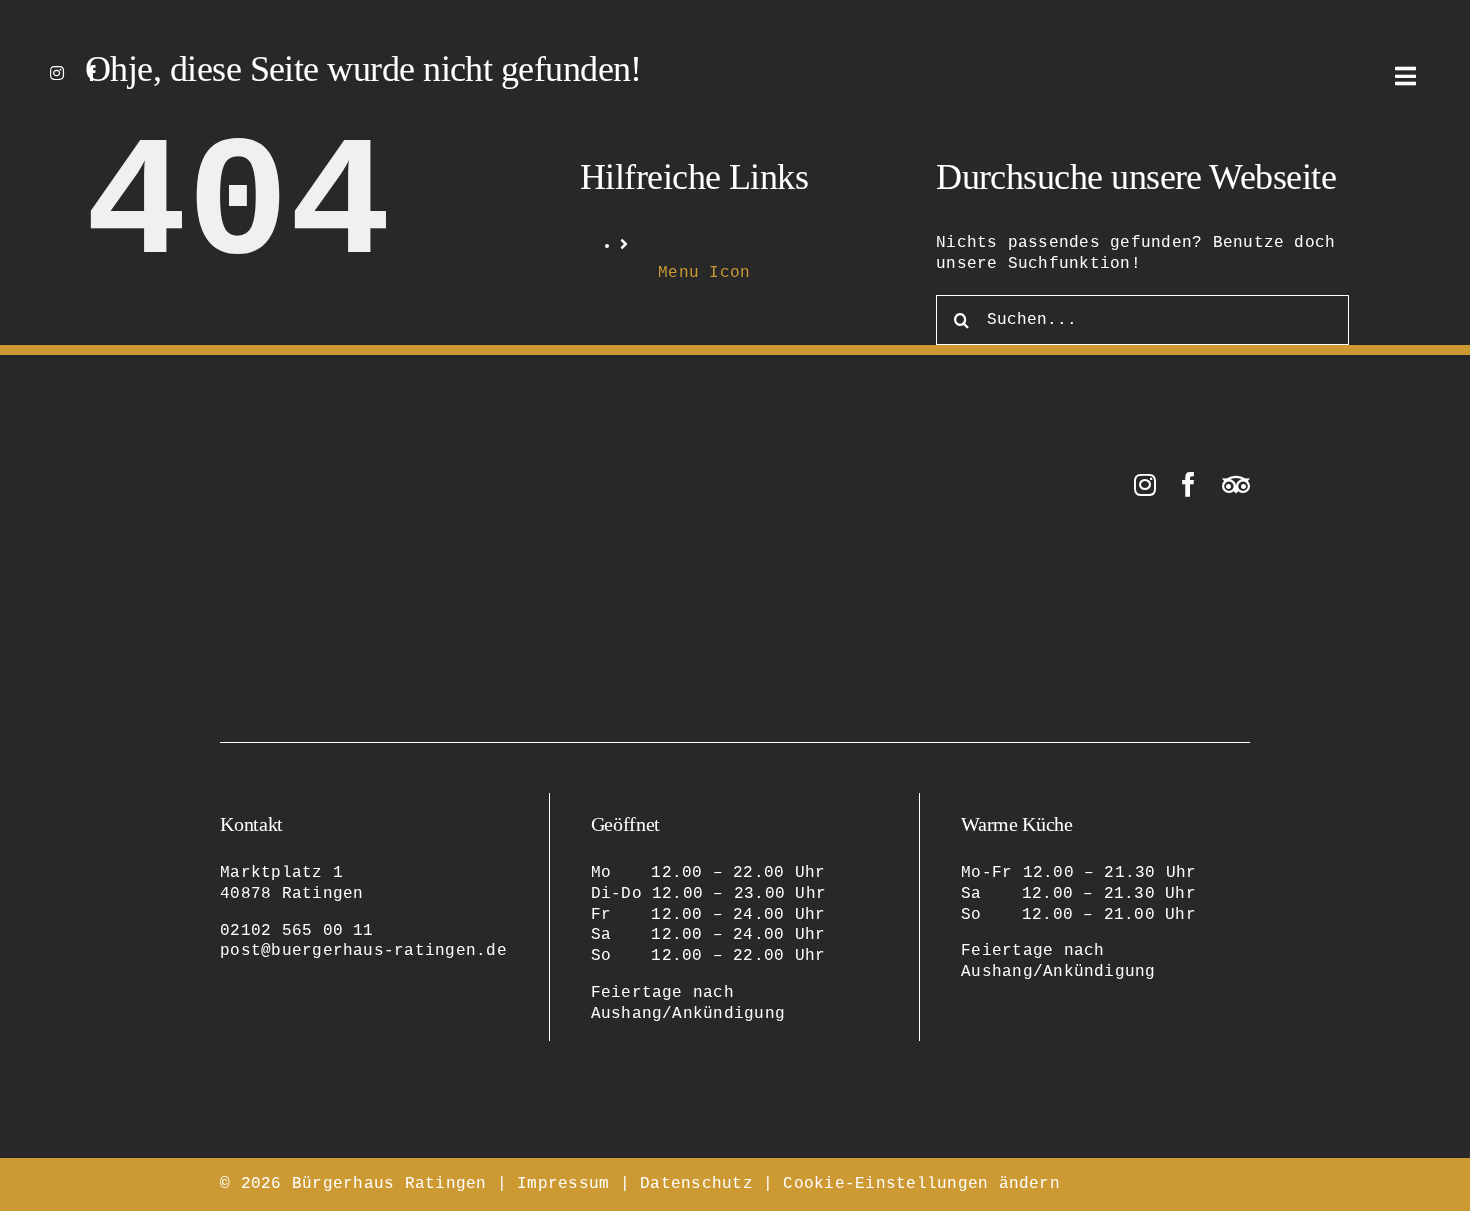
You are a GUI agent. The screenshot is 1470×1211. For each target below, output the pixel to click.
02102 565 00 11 (297, 931)
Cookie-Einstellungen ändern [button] (921, 1184)
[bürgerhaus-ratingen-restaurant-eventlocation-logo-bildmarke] (734, 38)
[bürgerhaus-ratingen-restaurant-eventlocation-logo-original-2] (320, 480)
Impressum (563, 1184)
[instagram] (57, 73)
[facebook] (92, 73)
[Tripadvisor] (1236, 484)
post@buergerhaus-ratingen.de (363, 951)
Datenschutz (696, 1184)
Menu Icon (704, 273)
